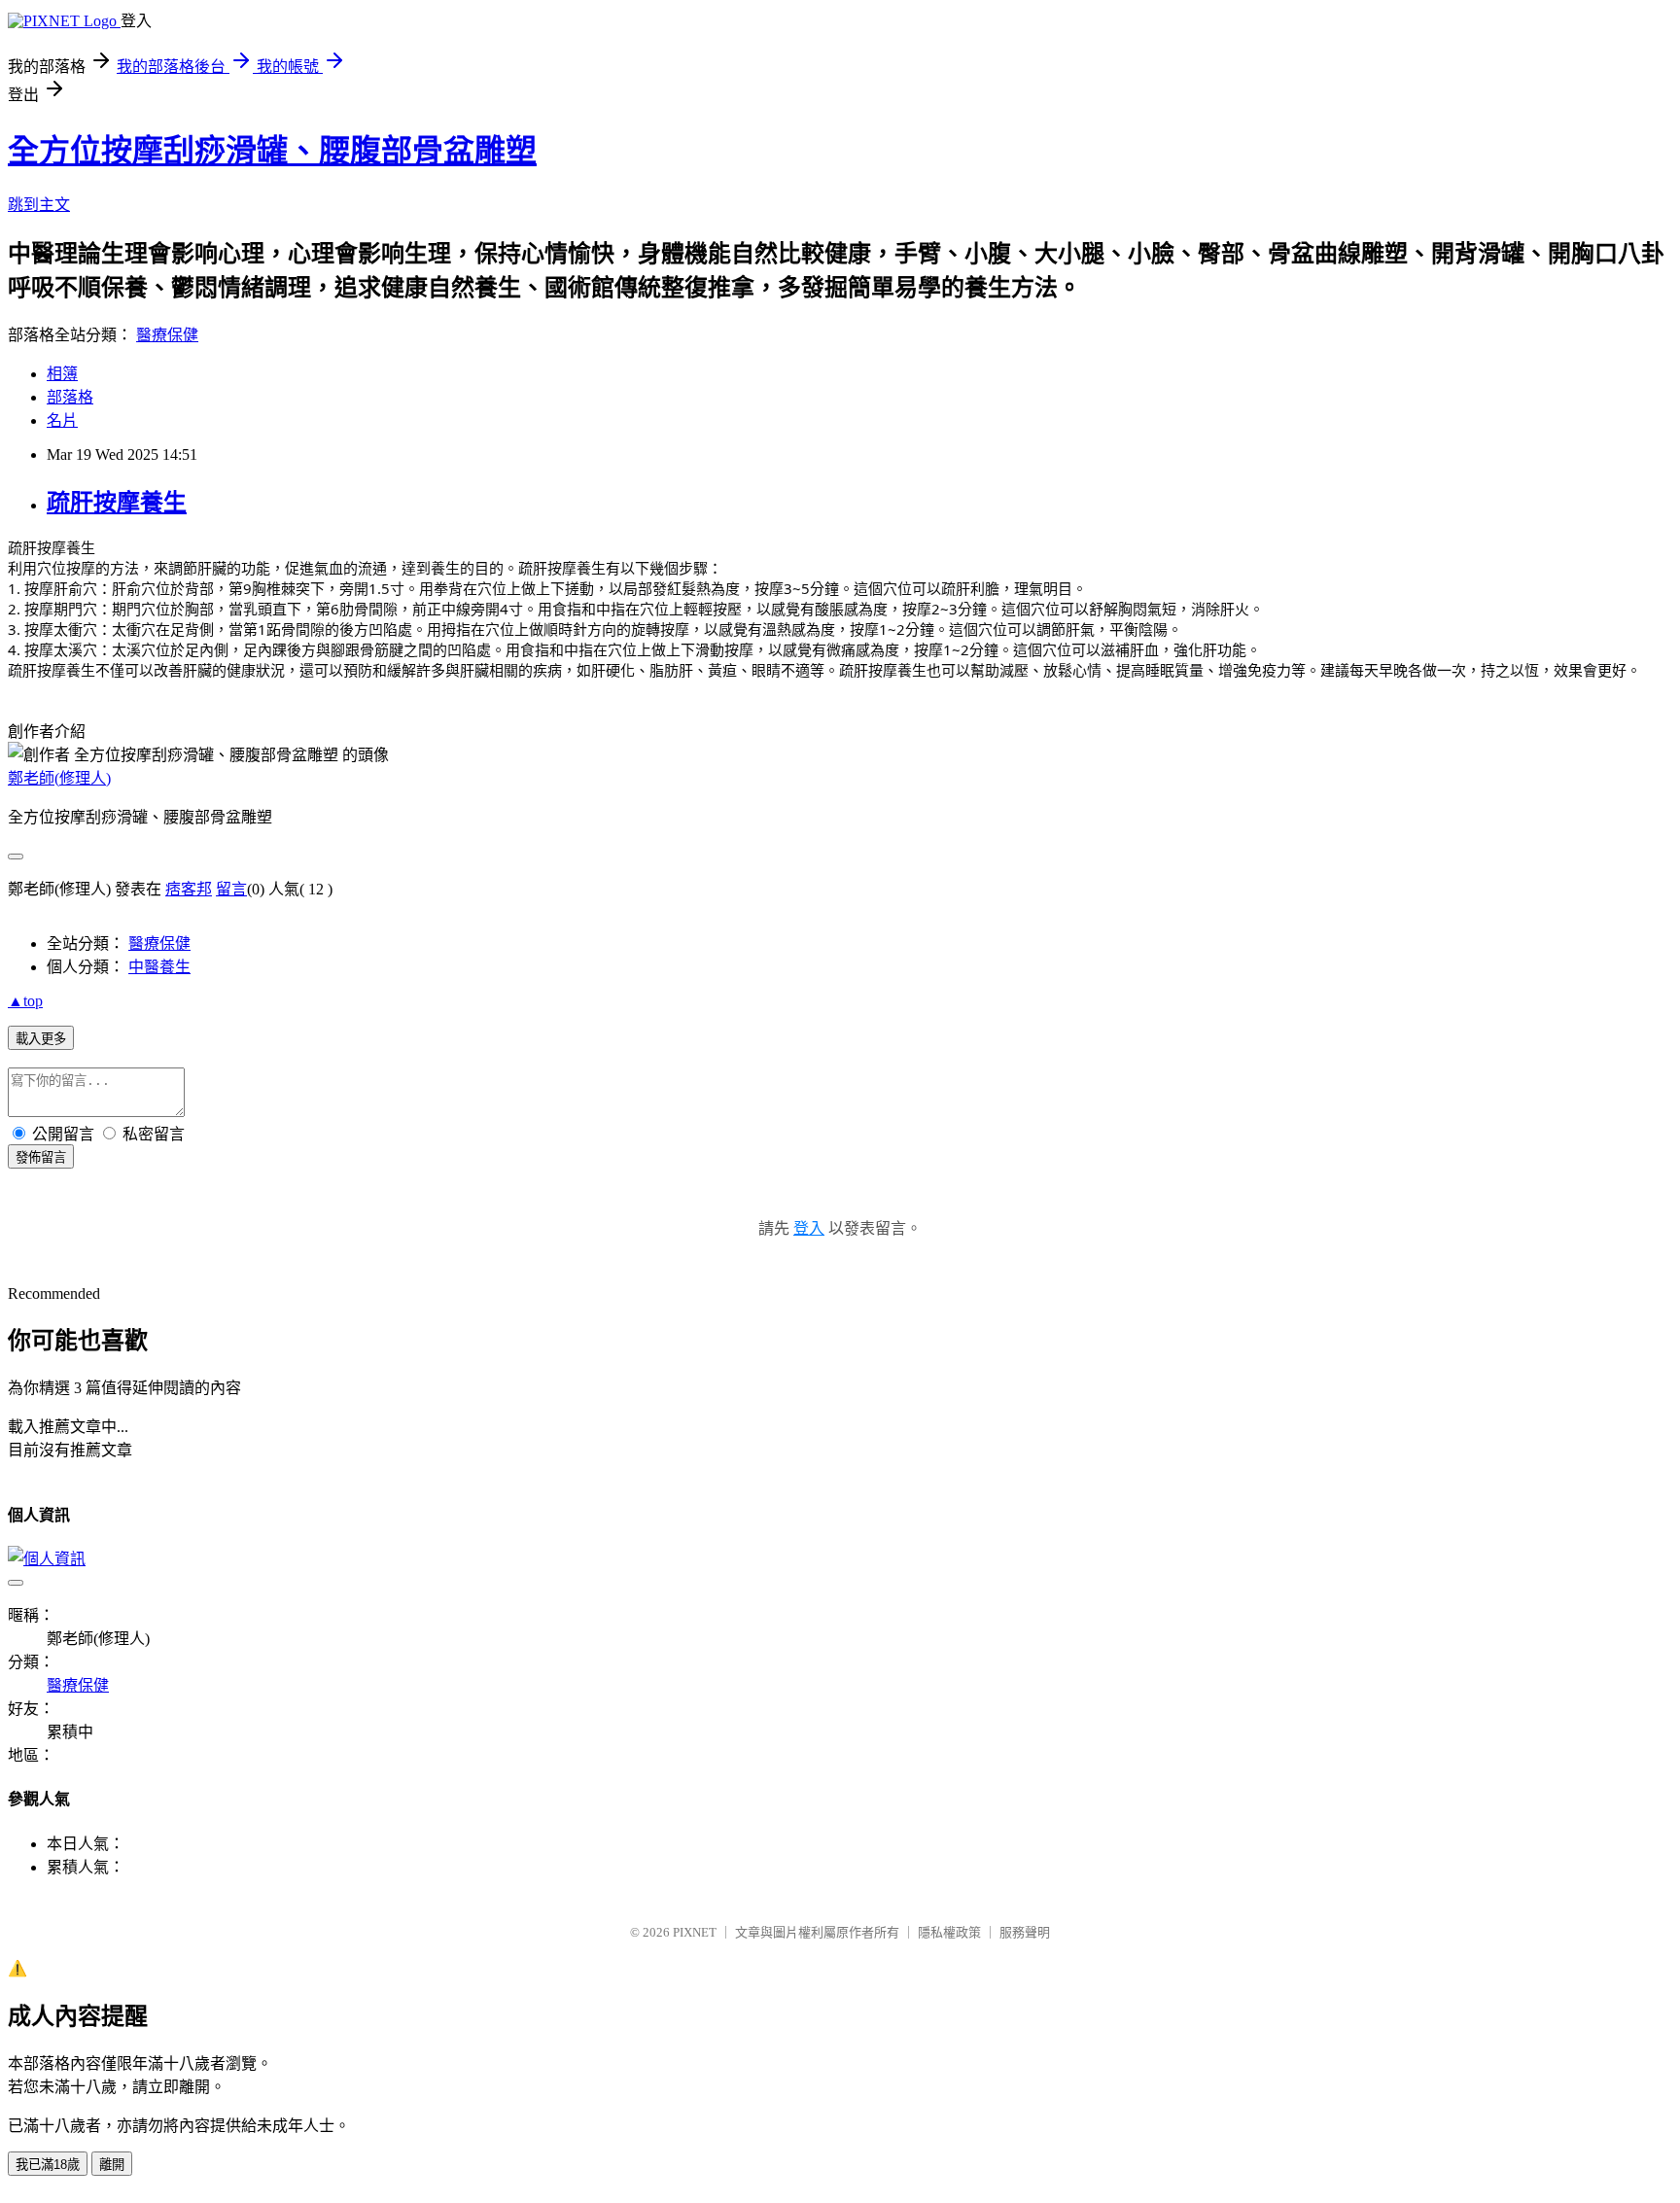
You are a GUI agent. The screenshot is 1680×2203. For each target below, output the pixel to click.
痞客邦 (189, 889)
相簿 (62, 374)
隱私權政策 (949, 1932)
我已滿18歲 (48, 2165)
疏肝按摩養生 (117, 503)
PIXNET (695, 1932)
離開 (112, 2165)
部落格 (70, 397)
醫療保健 (167, 335)
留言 (231, 889)
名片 (62, 420)
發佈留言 (41, 1157)
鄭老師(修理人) (59, 778)
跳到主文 (39, 205)
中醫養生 (159, 967)
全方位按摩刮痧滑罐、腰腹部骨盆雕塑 (272, 151)
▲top (25, 1001)
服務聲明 (1025, 1932)
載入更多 (41, 1039)
